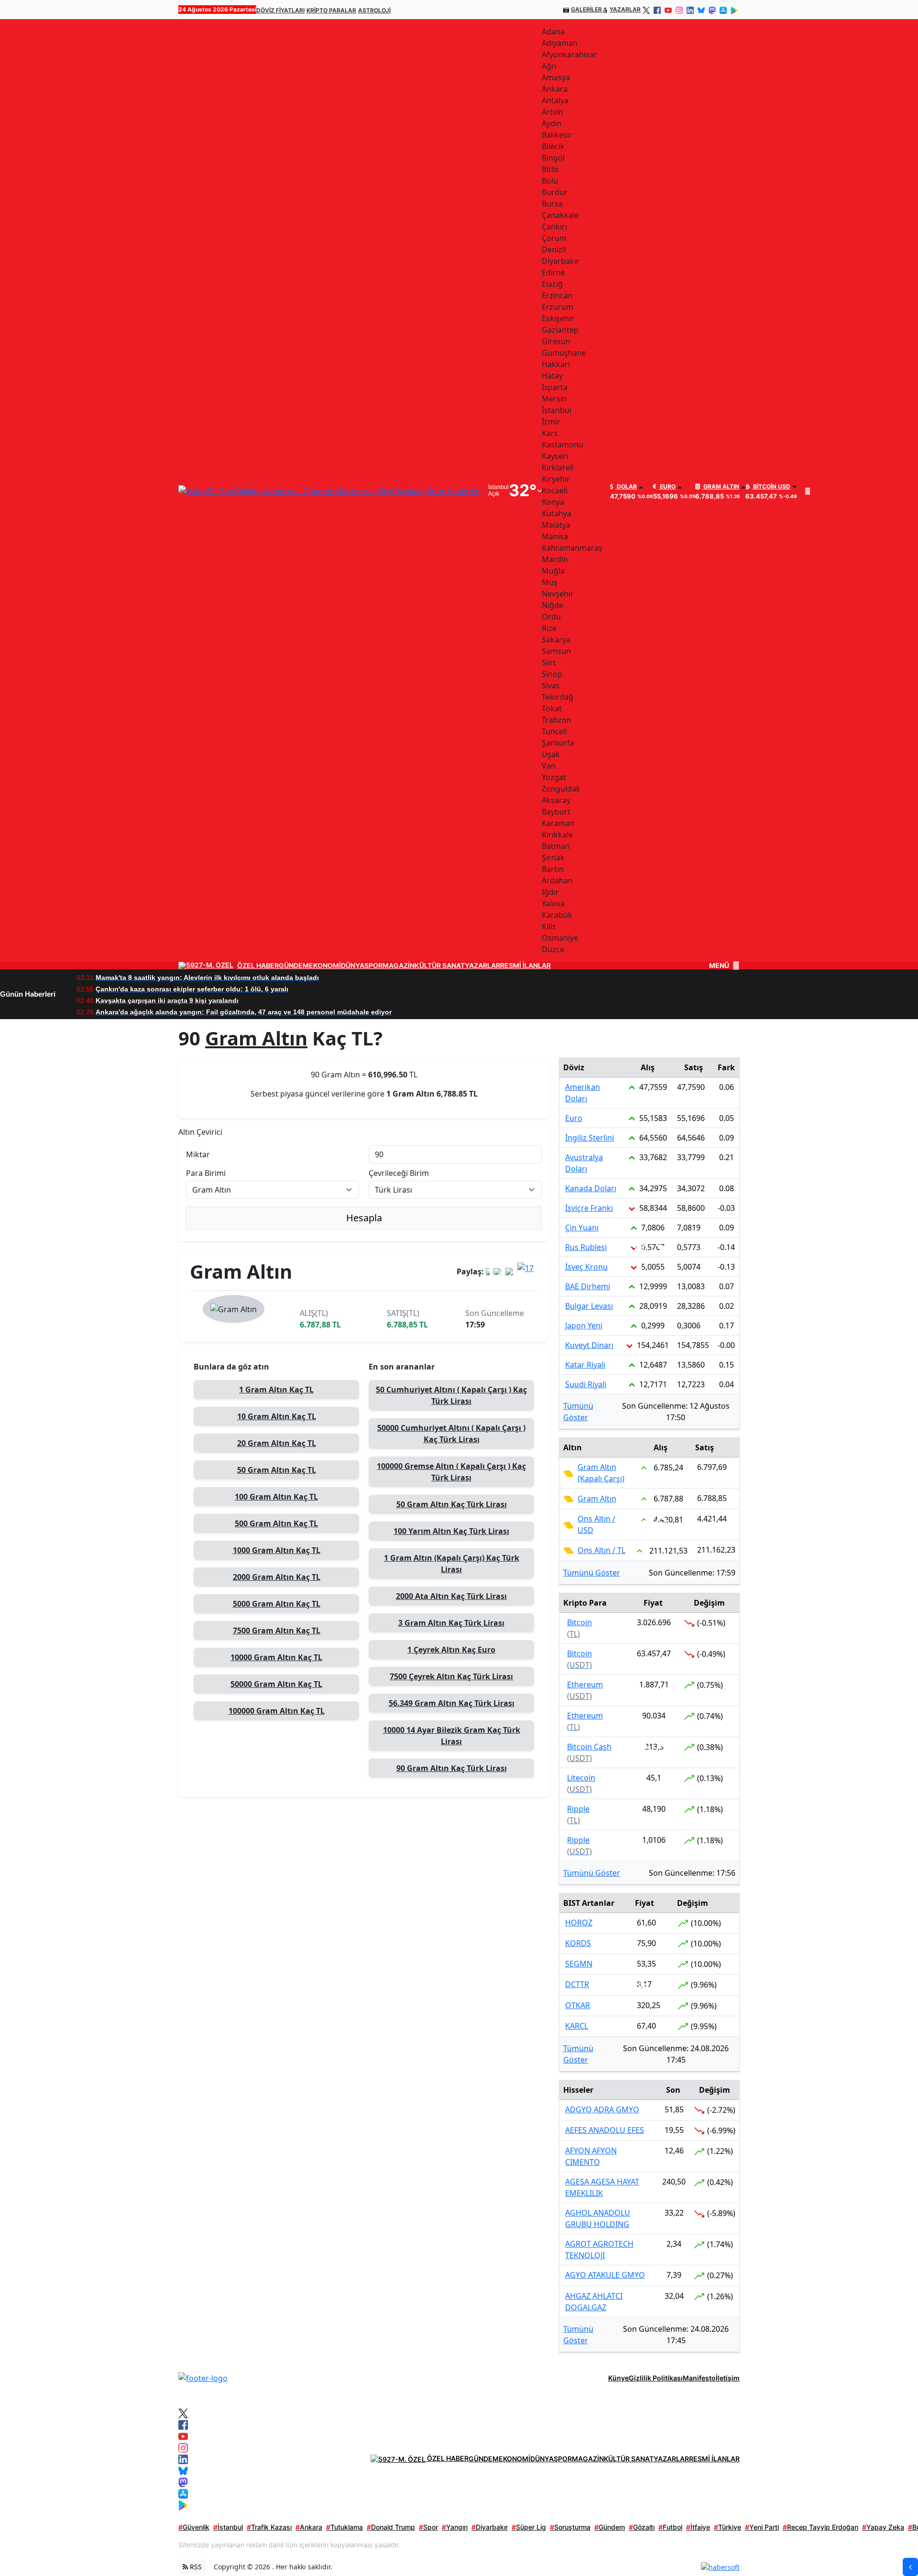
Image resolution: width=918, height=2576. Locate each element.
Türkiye (727, 2527)
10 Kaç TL (277, 1416)
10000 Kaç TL (276, 1657)
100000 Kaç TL (277, 1711)
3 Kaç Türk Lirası (451, 1623)
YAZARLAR (625, 9)
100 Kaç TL (276, 1497)
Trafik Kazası (269, 2527)
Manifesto (699, 2378)
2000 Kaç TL (277, 1577)
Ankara (309, 2527)
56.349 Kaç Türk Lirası (452, 1703)
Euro (667, 487)
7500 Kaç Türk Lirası (451, 1676)
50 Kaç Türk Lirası (451, 1395)
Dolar (626, 487)
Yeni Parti (762, 2527)
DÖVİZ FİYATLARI (280, 10)
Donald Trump (391, 2527)
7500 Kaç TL (277, 1630)
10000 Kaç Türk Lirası (452, 1736)
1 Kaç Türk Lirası (452, 1564)
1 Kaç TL (276, 1390)
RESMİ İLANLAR (525, 966)
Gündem (610, 2527)
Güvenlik (194, 2527)
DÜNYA (353, 966)
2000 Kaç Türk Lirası (451, 1596)
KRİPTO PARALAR (331, 10)
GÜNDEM (294, 966)
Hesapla (364, 1218)
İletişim (728, 2378)
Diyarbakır (490, 2527)
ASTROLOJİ (374, 10)
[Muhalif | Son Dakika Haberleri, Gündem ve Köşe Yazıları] (203, 2378)
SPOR (373, 966)
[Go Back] (910, 2567)
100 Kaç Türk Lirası (451, 1531)
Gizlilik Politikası (656, 2378)
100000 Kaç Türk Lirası (451, 1472)
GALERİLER (586, 9)
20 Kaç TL (277, 1443)
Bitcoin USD (771, 487)
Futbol (670, 2527)
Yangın (455, 2527)
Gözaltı (642, 2527)
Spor (428, 2527)
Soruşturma (570, 2527)
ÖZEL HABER (258, 966)
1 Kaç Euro (451, 1650)
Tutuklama (344, 2527)
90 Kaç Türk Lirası (452, 1768)
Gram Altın (721, 487)
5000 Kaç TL (277, 1604)
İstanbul (228, 2527)
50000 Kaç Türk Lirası (451, 1434)
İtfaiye (698, 2527)
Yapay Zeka (883, 2527)
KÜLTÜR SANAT (440, 966)
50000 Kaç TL (276, 1684)
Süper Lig (529, 2527)
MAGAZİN (399, 966)
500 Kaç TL (276, 1523)
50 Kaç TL (277, 1470)
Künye (618, 2378)
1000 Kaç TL (277, 1550)
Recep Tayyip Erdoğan (820, 2527)
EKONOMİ (325, 966)
